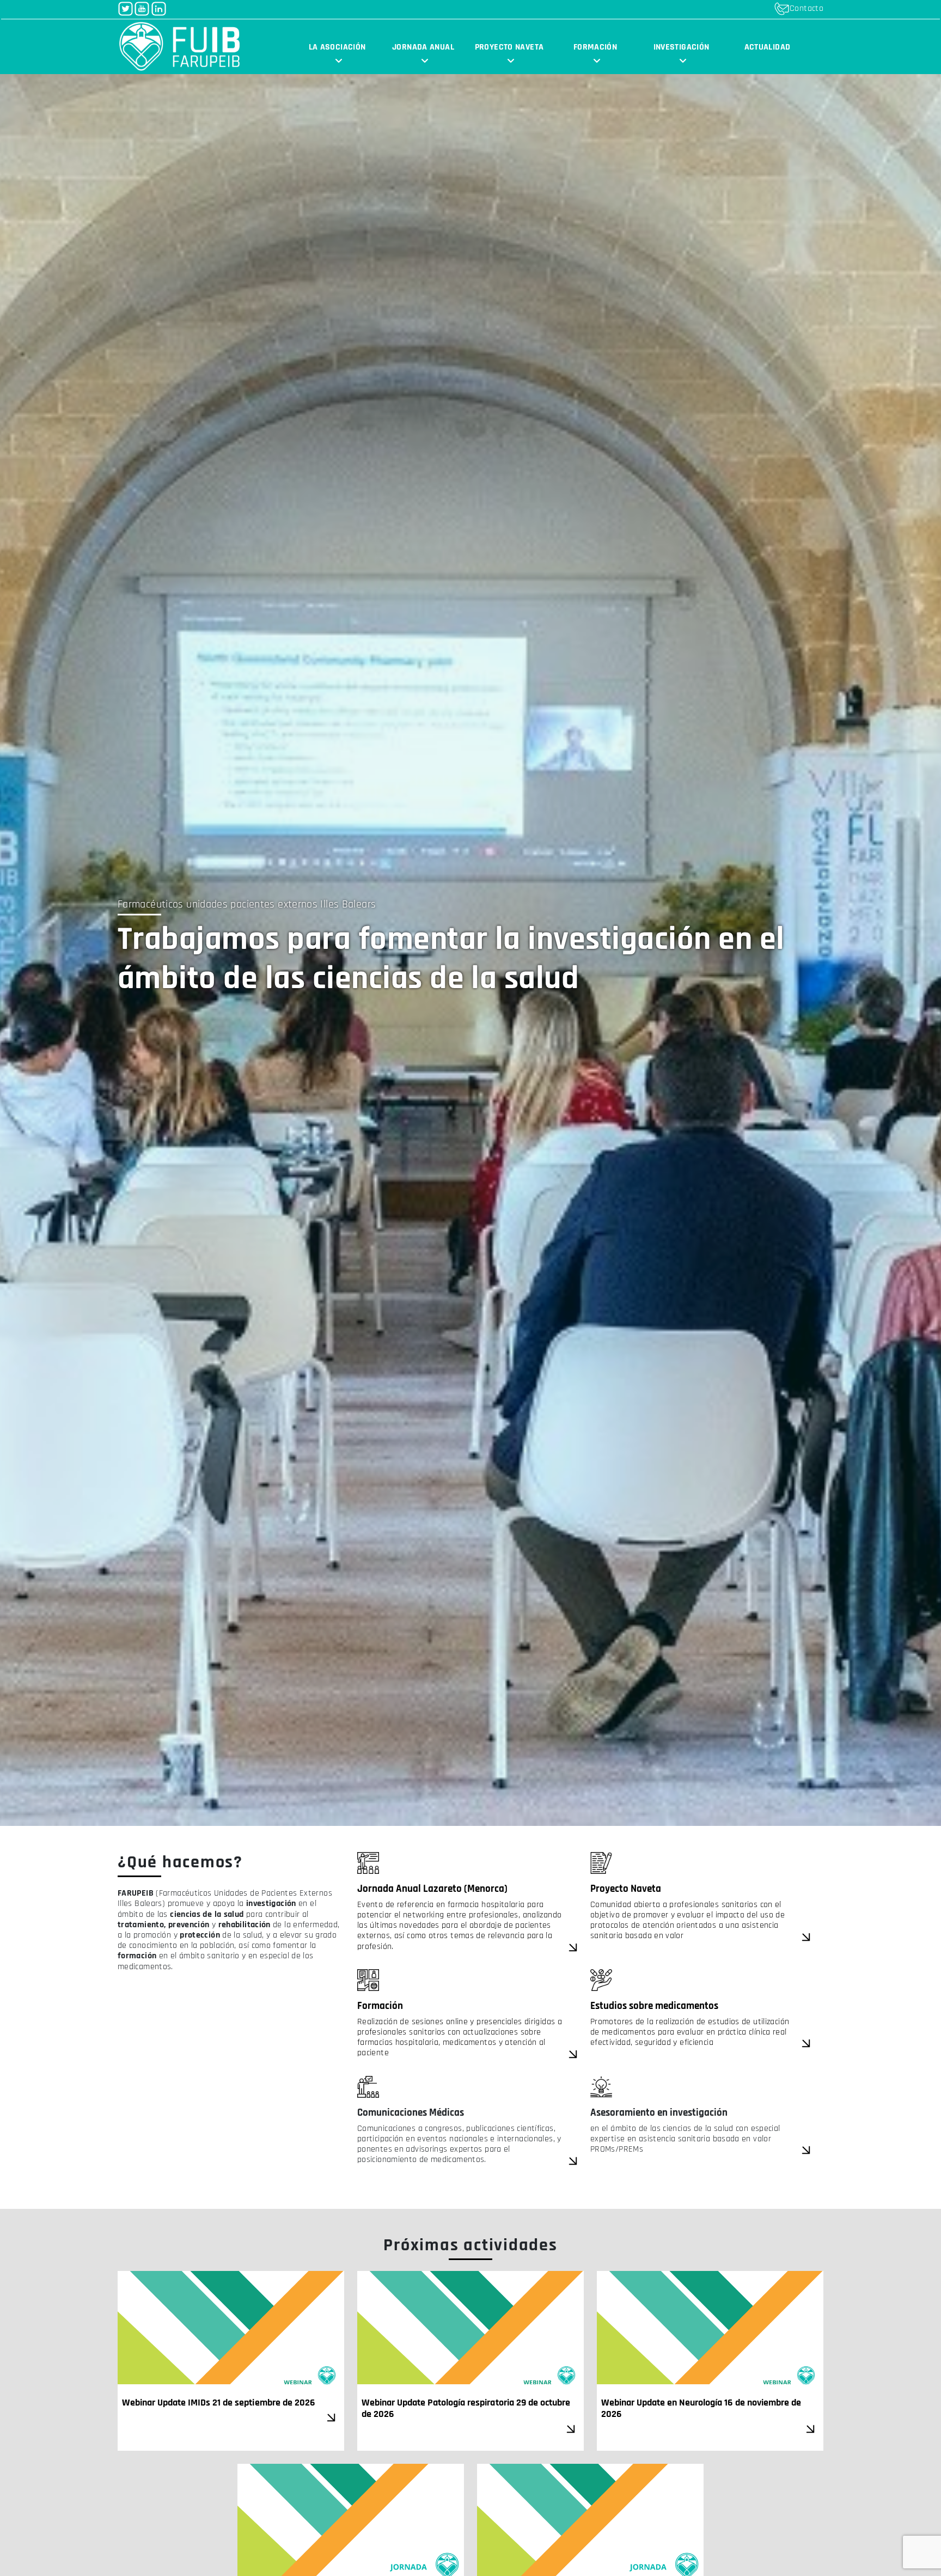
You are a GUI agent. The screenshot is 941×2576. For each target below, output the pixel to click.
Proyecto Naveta (626, 1889)
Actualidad (768, 47)
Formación (595, 47)
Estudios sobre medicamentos (654, 2006)
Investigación (682, 47)
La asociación (337, 47)
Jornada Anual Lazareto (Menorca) (433, 1889)
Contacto (806, 8)
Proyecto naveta (509, 47)
